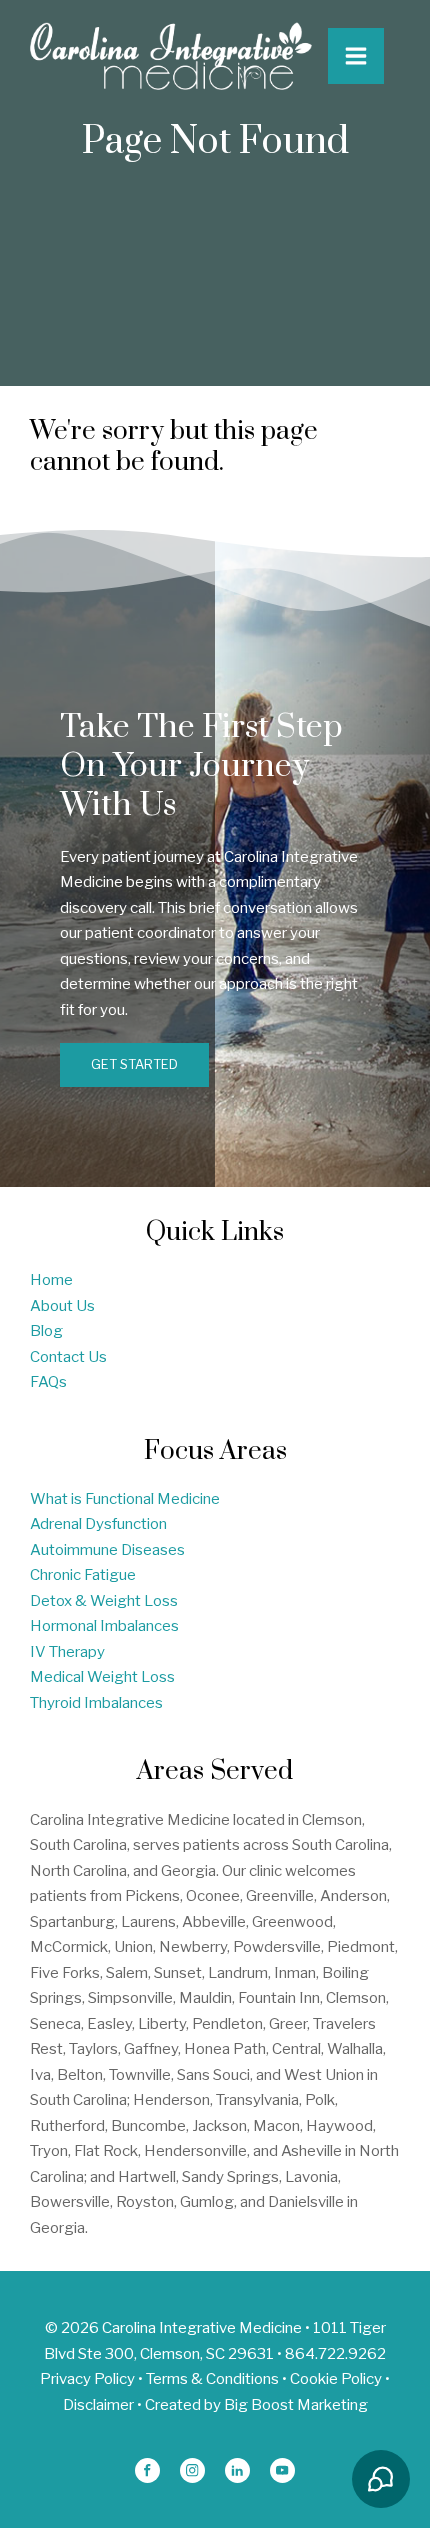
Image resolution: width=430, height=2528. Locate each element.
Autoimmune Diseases (107, 1550)
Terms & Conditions (212, 2379)
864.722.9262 (335, 2354)
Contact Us (68, 1357)
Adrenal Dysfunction (98, 1524)
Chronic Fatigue (83, 1575)
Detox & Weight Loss (104, 1601)
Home (51, 1280)
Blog (46, 1331)
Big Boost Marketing (296, 2405)
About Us (62, 1306)
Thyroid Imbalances (96, 1703)
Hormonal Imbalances (104, 1626)
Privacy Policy (87, 2379)
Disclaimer (98, 2405)
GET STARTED (134, 1064)
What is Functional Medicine (125, 1499)
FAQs (48, 1382)
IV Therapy (67, 1652)
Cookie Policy (336, 2379)
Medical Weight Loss (102, 1677)
